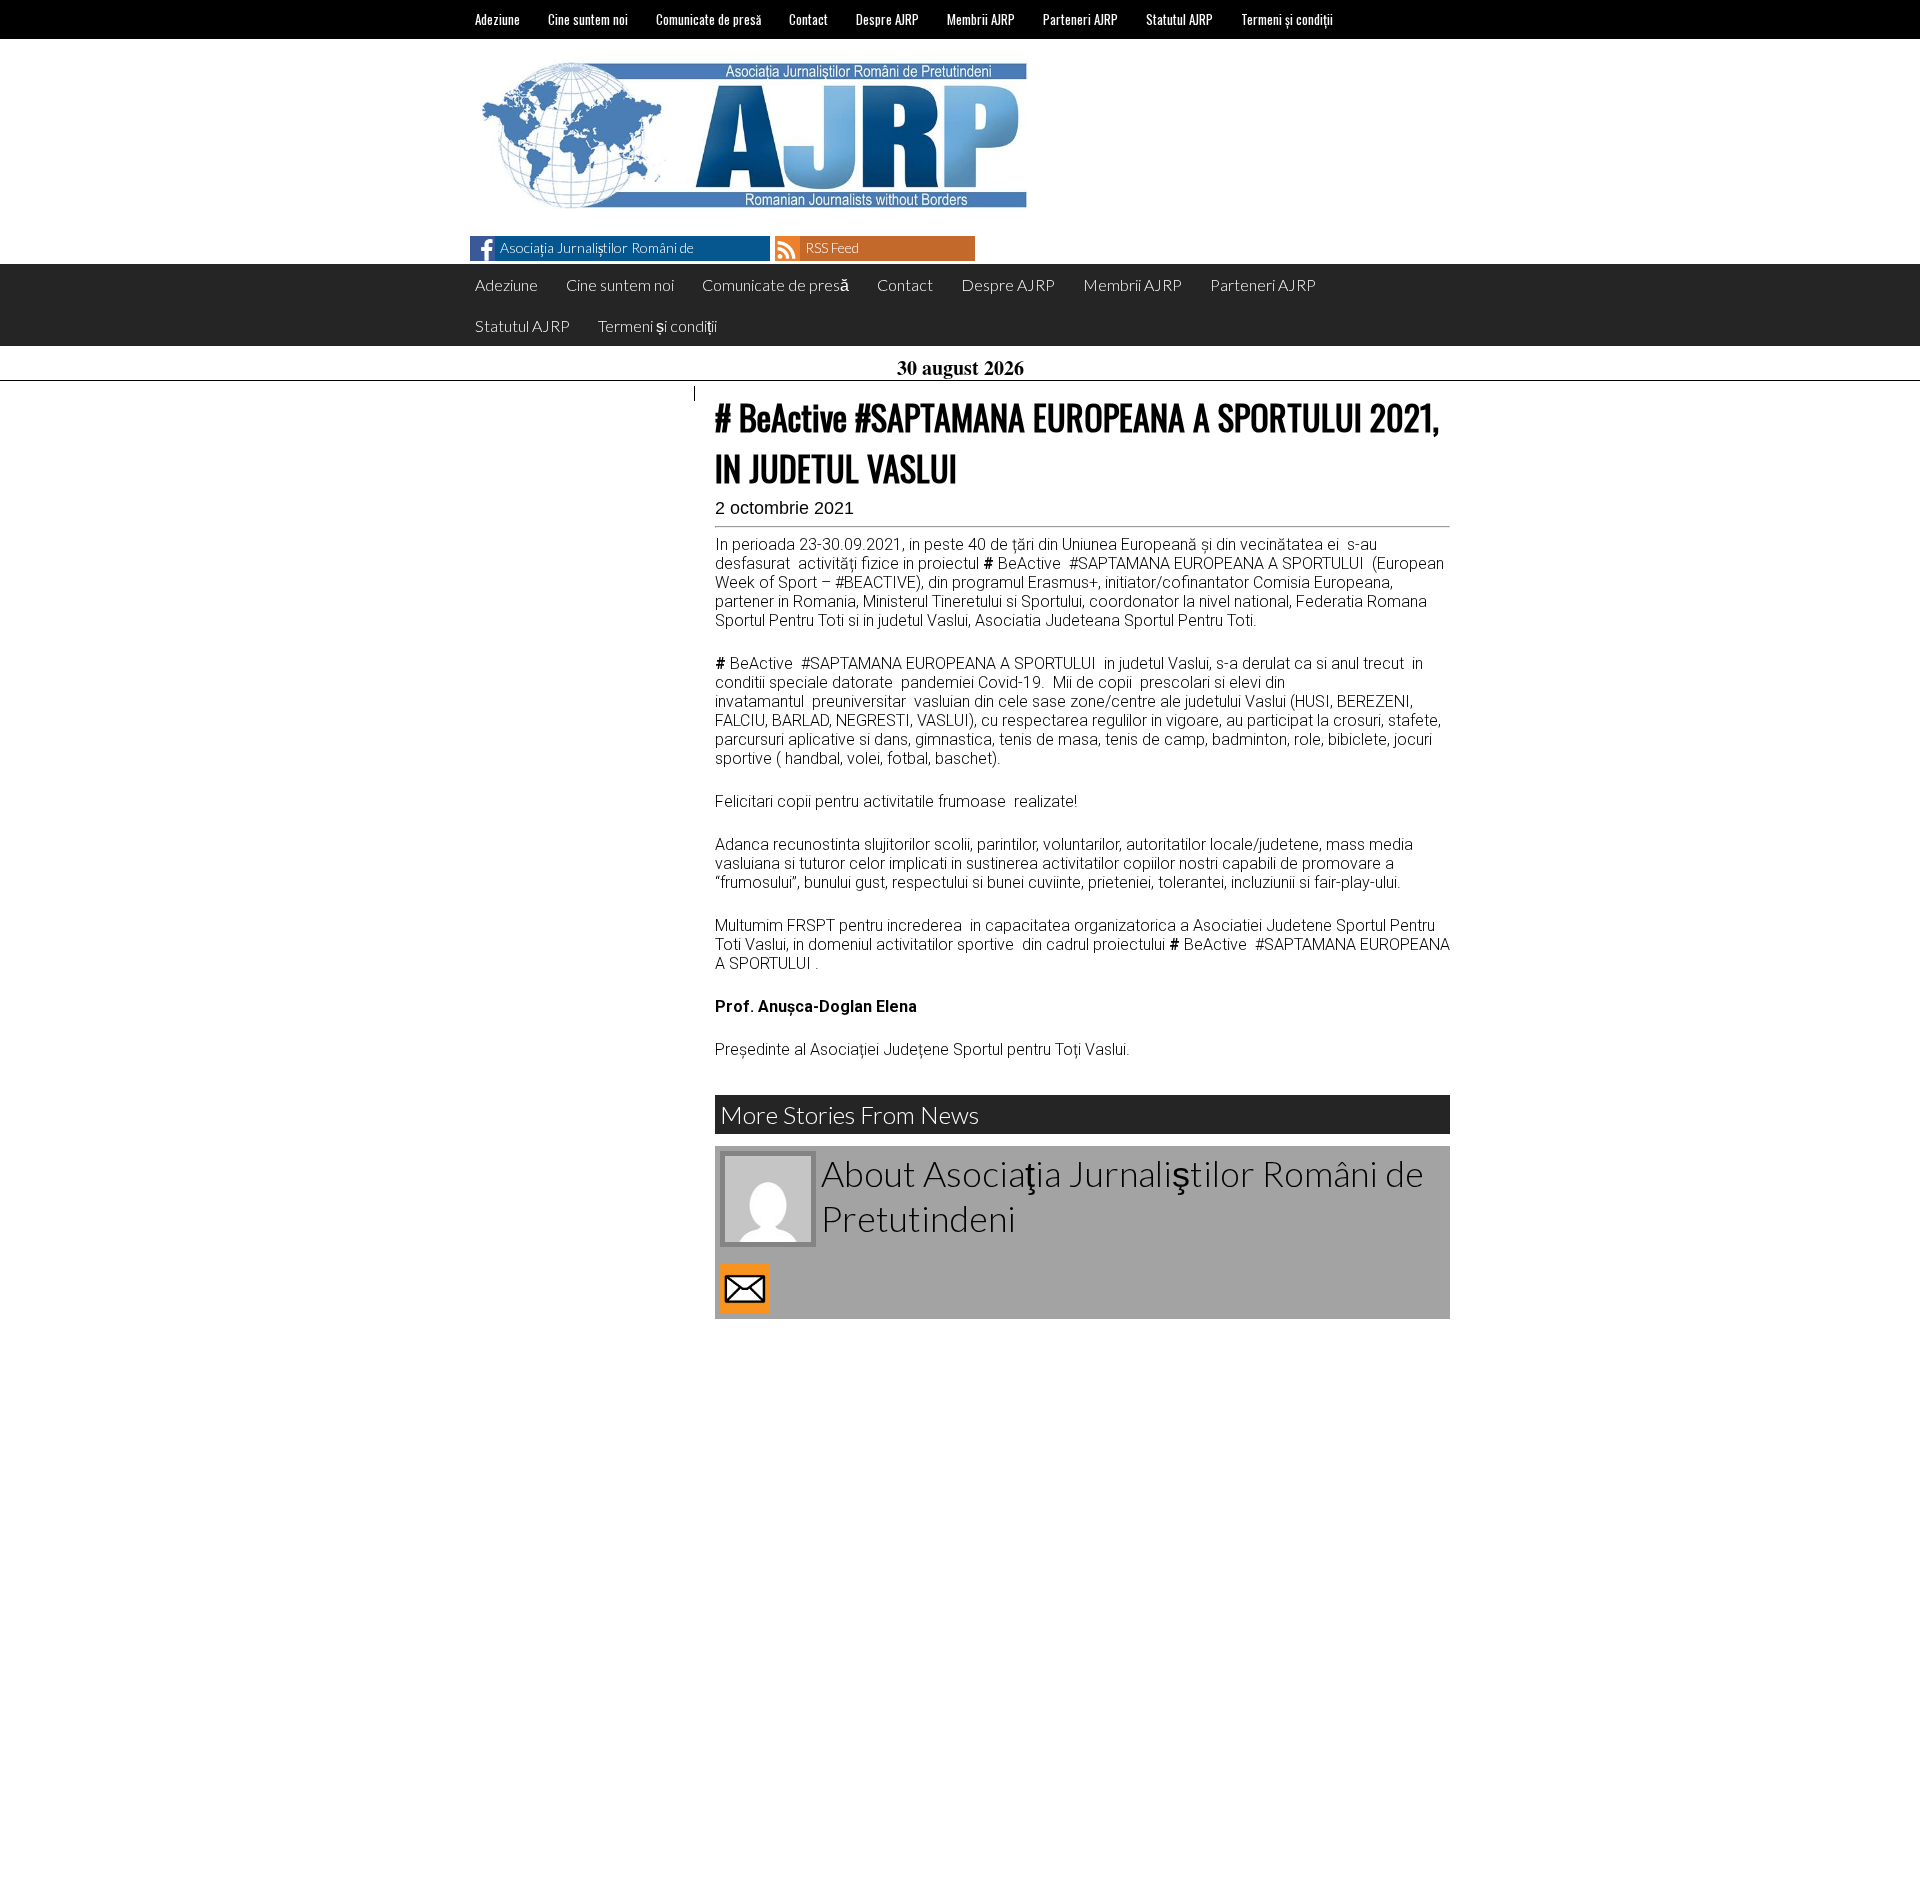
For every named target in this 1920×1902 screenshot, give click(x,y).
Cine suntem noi (588, 19)
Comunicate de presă (708, 19)
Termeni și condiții (1287, 19)
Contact (808, 19)
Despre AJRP (887, 19)
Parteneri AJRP (1080, 19)
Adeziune (497, 19)
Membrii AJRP (981, 19)
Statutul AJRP (1179, 19)
